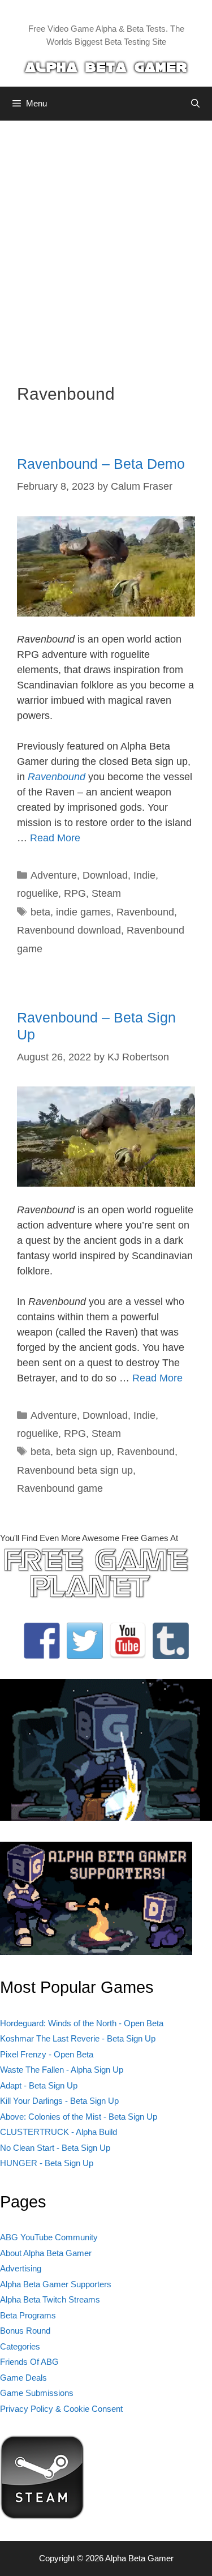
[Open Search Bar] (195, 104)
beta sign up (84, 1452)
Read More (55, 838)
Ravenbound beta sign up (75, 1470)
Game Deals (23, 2378)
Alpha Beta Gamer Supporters (56, 2284)
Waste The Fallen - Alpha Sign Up (62, 2070)
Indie (144, 875)
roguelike (38, 893)
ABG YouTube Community (49, 2237)
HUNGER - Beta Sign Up (47, 2163)
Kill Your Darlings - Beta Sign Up (59, 2101)
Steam (106, 893)
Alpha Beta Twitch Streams (50, 2299)
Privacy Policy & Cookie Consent (61, 2409)
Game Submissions (37, 2393)
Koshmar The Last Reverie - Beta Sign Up (78, 2038)
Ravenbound (145, 912)
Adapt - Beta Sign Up (39, 2085)
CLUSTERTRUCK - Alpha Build (59, 2132)
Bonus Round (25, 2331)
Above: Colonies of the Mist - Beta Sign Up (79, 2117)
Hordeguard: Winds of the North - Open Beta (82, 2023)
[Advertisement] (106, 244)
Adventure (54, 875)
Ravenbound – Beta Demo (101, 464)
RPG (75, 893)
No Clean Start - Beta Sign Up (55, 2148)
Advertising (21, 2268)
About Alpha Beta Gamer (46, 2253)
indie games (83, 912)
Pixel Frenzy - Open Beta (47, 2054)
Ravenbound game (60, 1488)
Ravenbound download (69, 930)
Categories (20, 2346)
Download (105, 875)
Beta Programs (28, 2315)
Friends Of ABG (29, 2362)
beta (40, 912)
